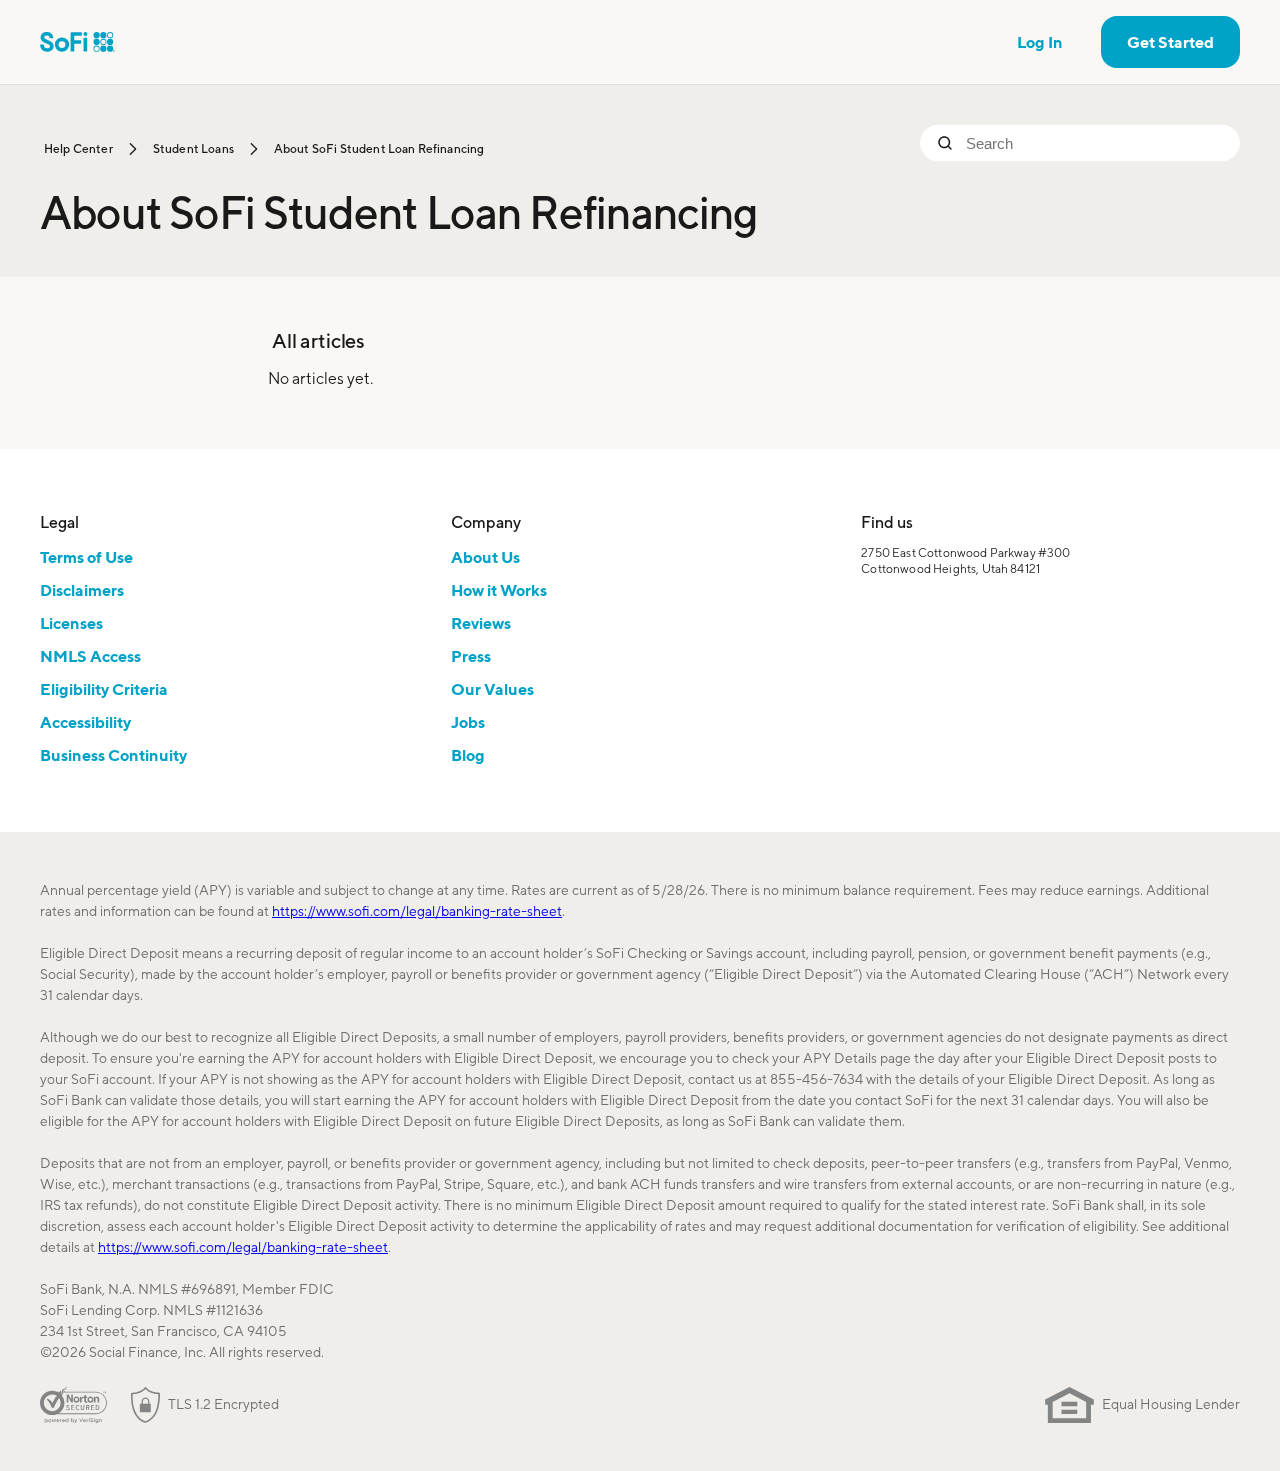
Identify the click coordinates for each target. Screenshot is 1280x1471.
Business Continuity (113, 755)
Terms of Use (86, 557)
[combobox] (1095, 143)
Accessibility (85, 722)
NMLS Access (90, 656)
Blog (468, 755)
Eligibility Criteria (104, 689)
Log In (1040, 42)
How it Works (499, 590)
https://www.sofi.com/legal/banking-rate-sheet (417, 911)
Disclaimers (82, 590)
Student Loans (193, 148)
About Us (485, 557)
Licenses (71, 623)
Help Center (78, 148)
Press (471, 656)
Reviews (481, 623)
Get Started (1170, 42)
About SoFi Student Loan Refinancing (379, 148)
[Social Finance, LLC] (77, 42)
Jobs (468, 722)
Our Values (492, 689)
